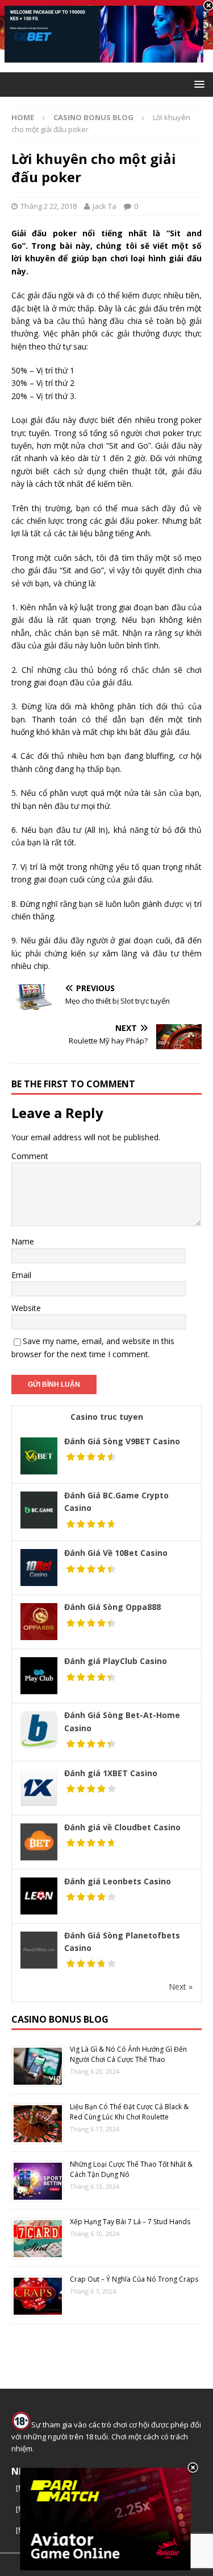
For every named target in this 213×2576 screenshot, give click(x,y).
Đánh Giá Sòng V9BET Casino (122, 1441)
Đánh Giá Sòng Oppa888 (112, 1607)
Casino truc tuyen (107, 1417)
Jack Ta (105, 206)
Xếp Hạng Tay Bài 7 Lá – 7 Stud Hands (130, 2222)
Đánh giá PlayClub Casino (116, 1661)
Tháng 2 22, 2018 (49, 206)
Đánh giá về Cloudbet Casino (122, 1827)
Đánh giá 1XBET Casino (111, 1773)
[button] (197, 84)
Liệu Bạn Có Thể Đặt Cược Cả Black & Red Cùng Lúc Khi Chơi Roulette (129, 2112)
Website (26, 1308)
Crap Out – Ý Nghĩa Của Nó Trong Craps (134, 2279)
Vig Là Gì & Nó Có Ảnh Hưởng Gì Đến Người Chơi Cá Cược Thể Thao (128, 2054)
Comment (30, 1156)
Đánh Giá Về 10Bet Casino (116, 1553)
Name (23, 1241)
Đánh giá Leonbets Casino (118, 1881)
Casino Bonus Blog (60, 2019)
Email (21, 1275)
